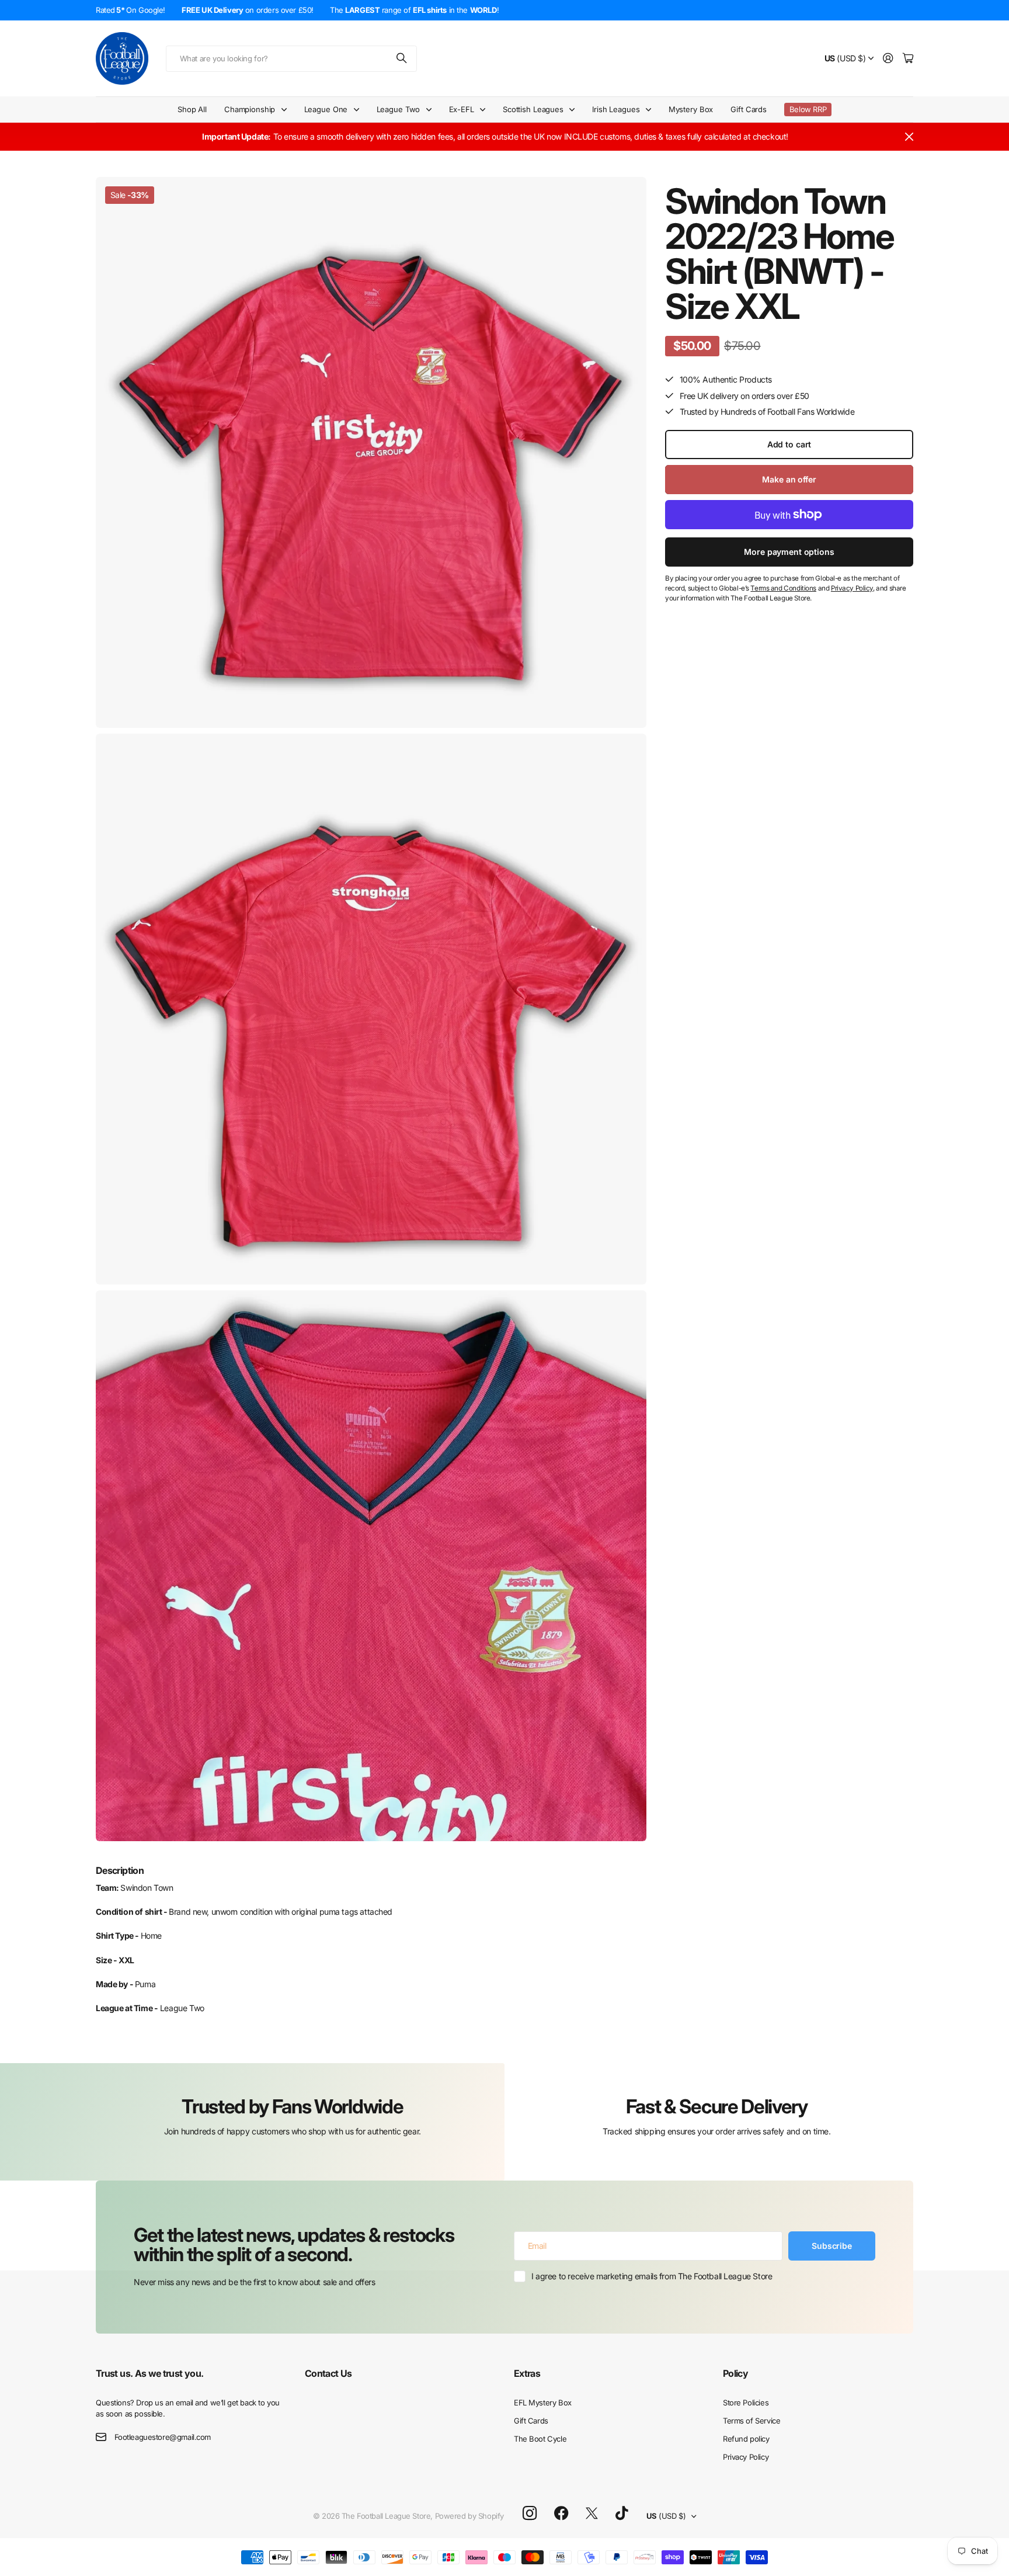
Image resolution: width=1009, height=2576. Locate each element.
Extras (527, 2373)
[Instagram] (530, 2514)
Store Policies (746, 2403)
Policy (735, 2373)
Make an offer (789, 479)
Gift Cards (749, 109)
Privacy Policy (746, 2457)
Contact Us (328, 2373)
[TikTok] (622, 2513)
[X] (592, 2513)
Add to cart (789, 444)
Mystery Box (691, 109)
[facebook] (561, 2513)
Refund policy (746, 2439)
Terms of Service (751, 2421)
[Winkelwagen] (908, 59)
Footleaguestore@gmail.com (163, 2437)
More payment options (789, 552)
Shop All (192, 109)
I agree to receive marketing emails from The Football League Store (652, 2276)
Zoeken (402, 59)
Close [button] (909, 137)
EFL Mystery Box (543, 2403)
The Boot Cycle (540, 2439)
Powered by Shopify (469, 2516)
